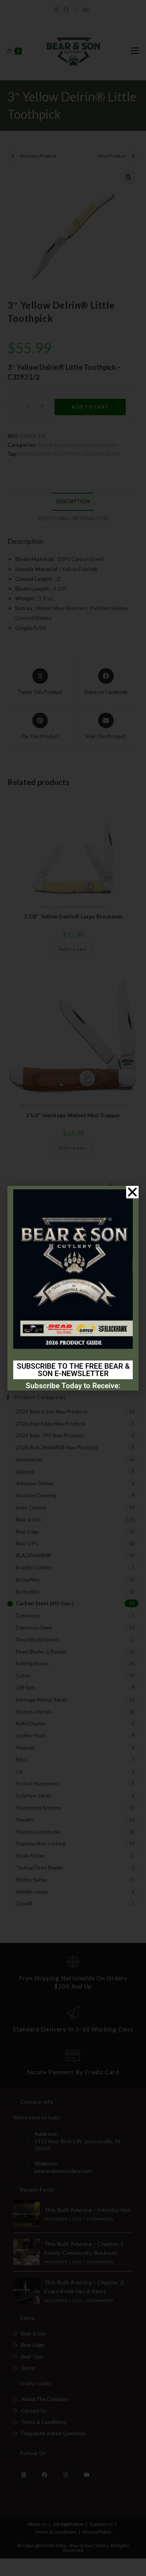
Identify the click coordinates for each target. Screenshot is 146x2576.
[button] (132, 1192)
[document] (73, 1288)
